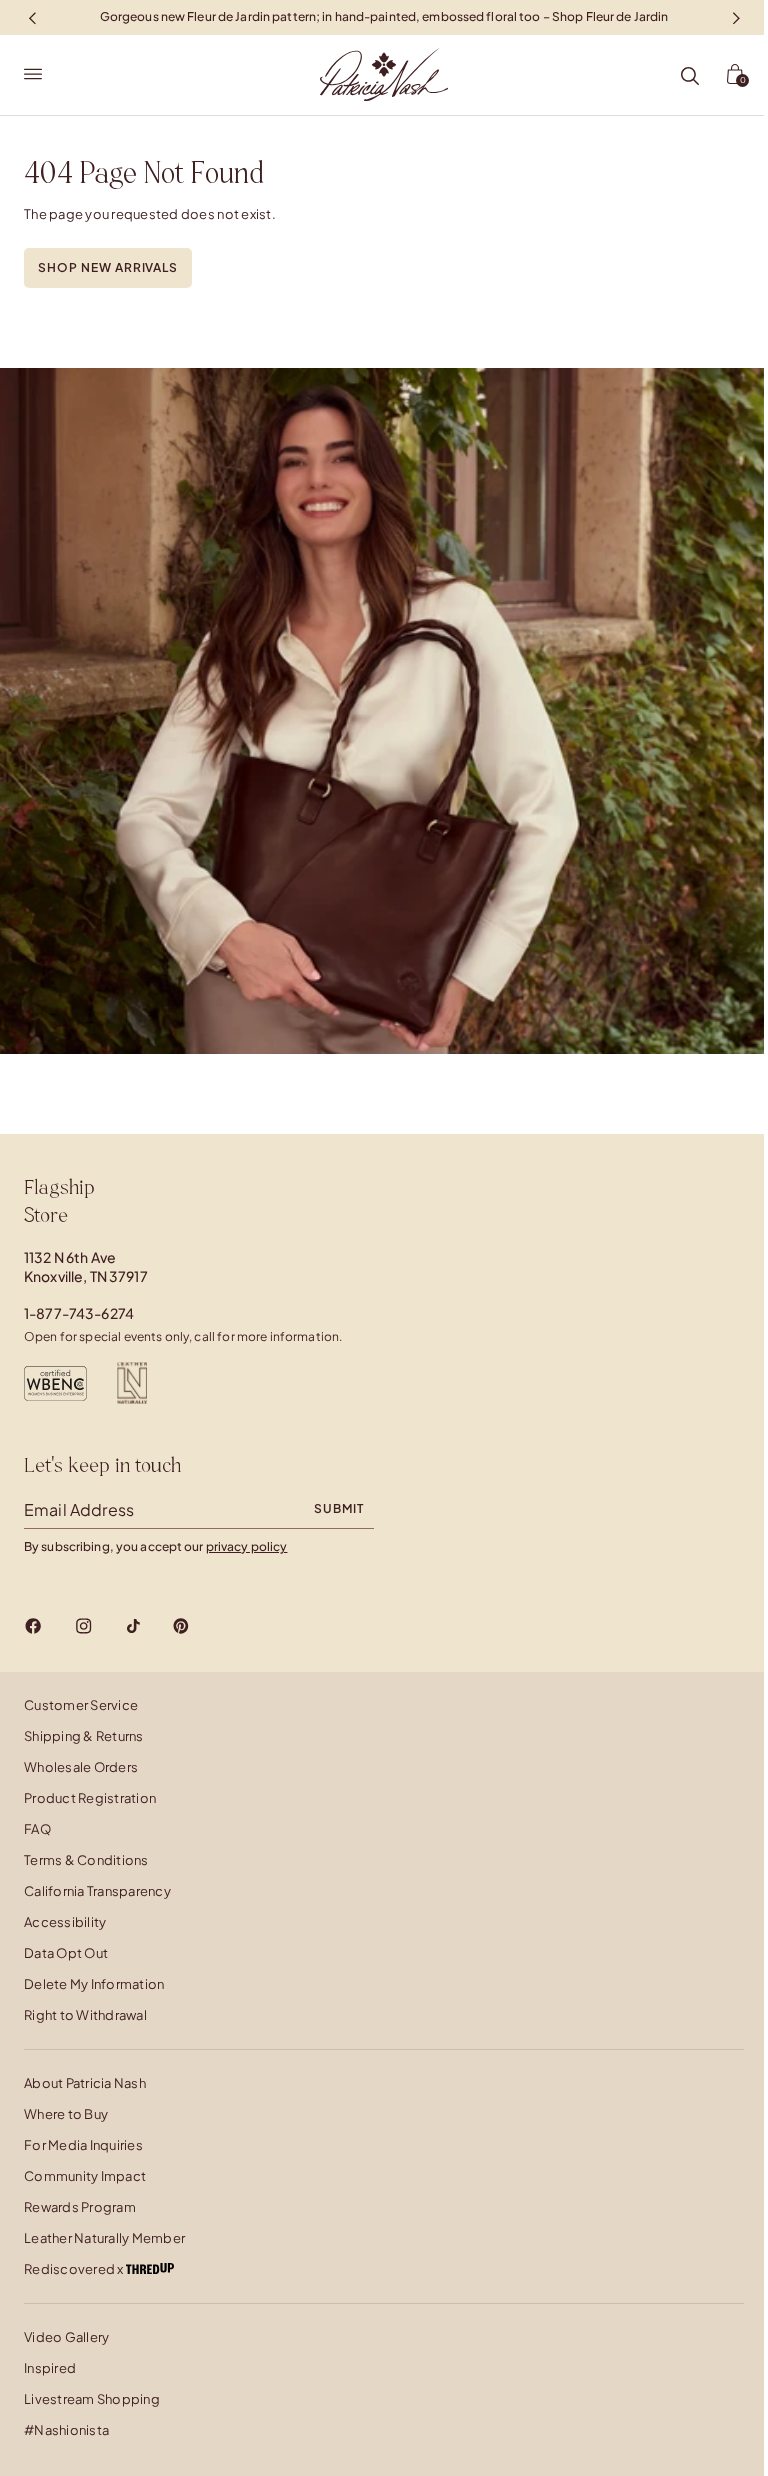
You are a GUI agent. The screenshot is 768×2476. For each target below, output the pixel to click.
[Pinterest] (181, 1626)
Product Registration (90, 1798)
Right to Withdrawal (85, 2015)
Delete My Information (94, 1984)
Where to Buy (66, 2114)
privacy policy (247, 1546)
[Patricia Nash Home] (384, 75)
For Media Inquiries (83, 2145)
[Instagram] (83, 1626)
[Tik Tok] (133, 1626)
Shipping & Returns (84, 1736)
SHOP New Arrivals (108, 267)
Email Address (79, 1509)
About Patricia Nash (85, 2083)
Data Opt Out (66, 1953)
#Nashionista (66, 2430)
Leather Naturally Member (104, 2238)
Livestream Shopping (92, 2399)
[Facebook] (33, 1626)
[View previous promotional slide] (32, 17)
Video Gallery (66, 2337)
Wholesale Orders (81, 1767)
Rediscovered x (75, 2269)
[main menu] (33, 75)
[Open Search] (690, 77)
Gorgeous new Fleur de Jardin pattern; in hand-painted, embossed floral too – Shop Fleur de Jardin (384, 16)
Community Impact (85, 2176)
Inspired (50, 2368)
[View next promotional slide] (736, 17)
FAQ (37, 1829)
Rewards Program (80, 2207)
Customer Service (81, 1705)
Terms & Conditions (86, 1860)
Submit (339, 1508)
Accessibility (65, 1922)
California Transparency (97, 1891)
